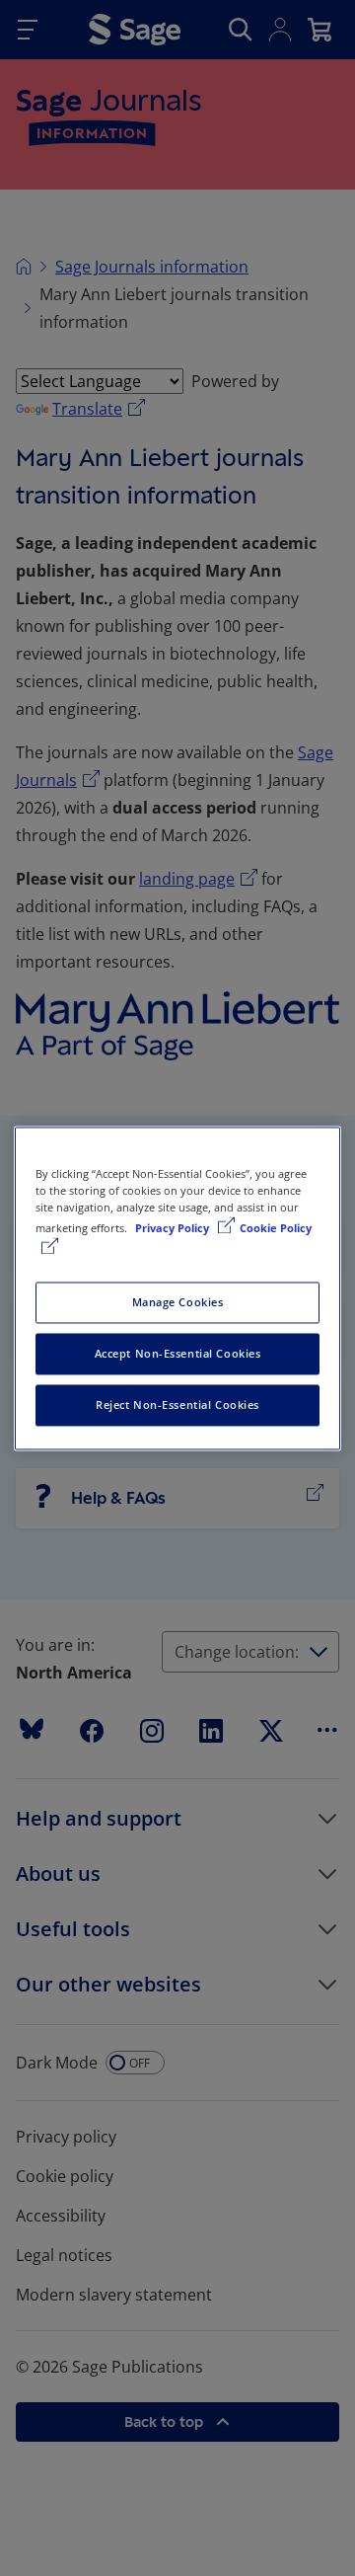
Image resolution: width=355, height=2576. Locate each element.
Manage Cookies (178, 1302)
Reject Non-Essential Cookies (177, 1405)
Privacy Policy (174, 1228)
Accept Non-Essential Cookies (178, 1353)
